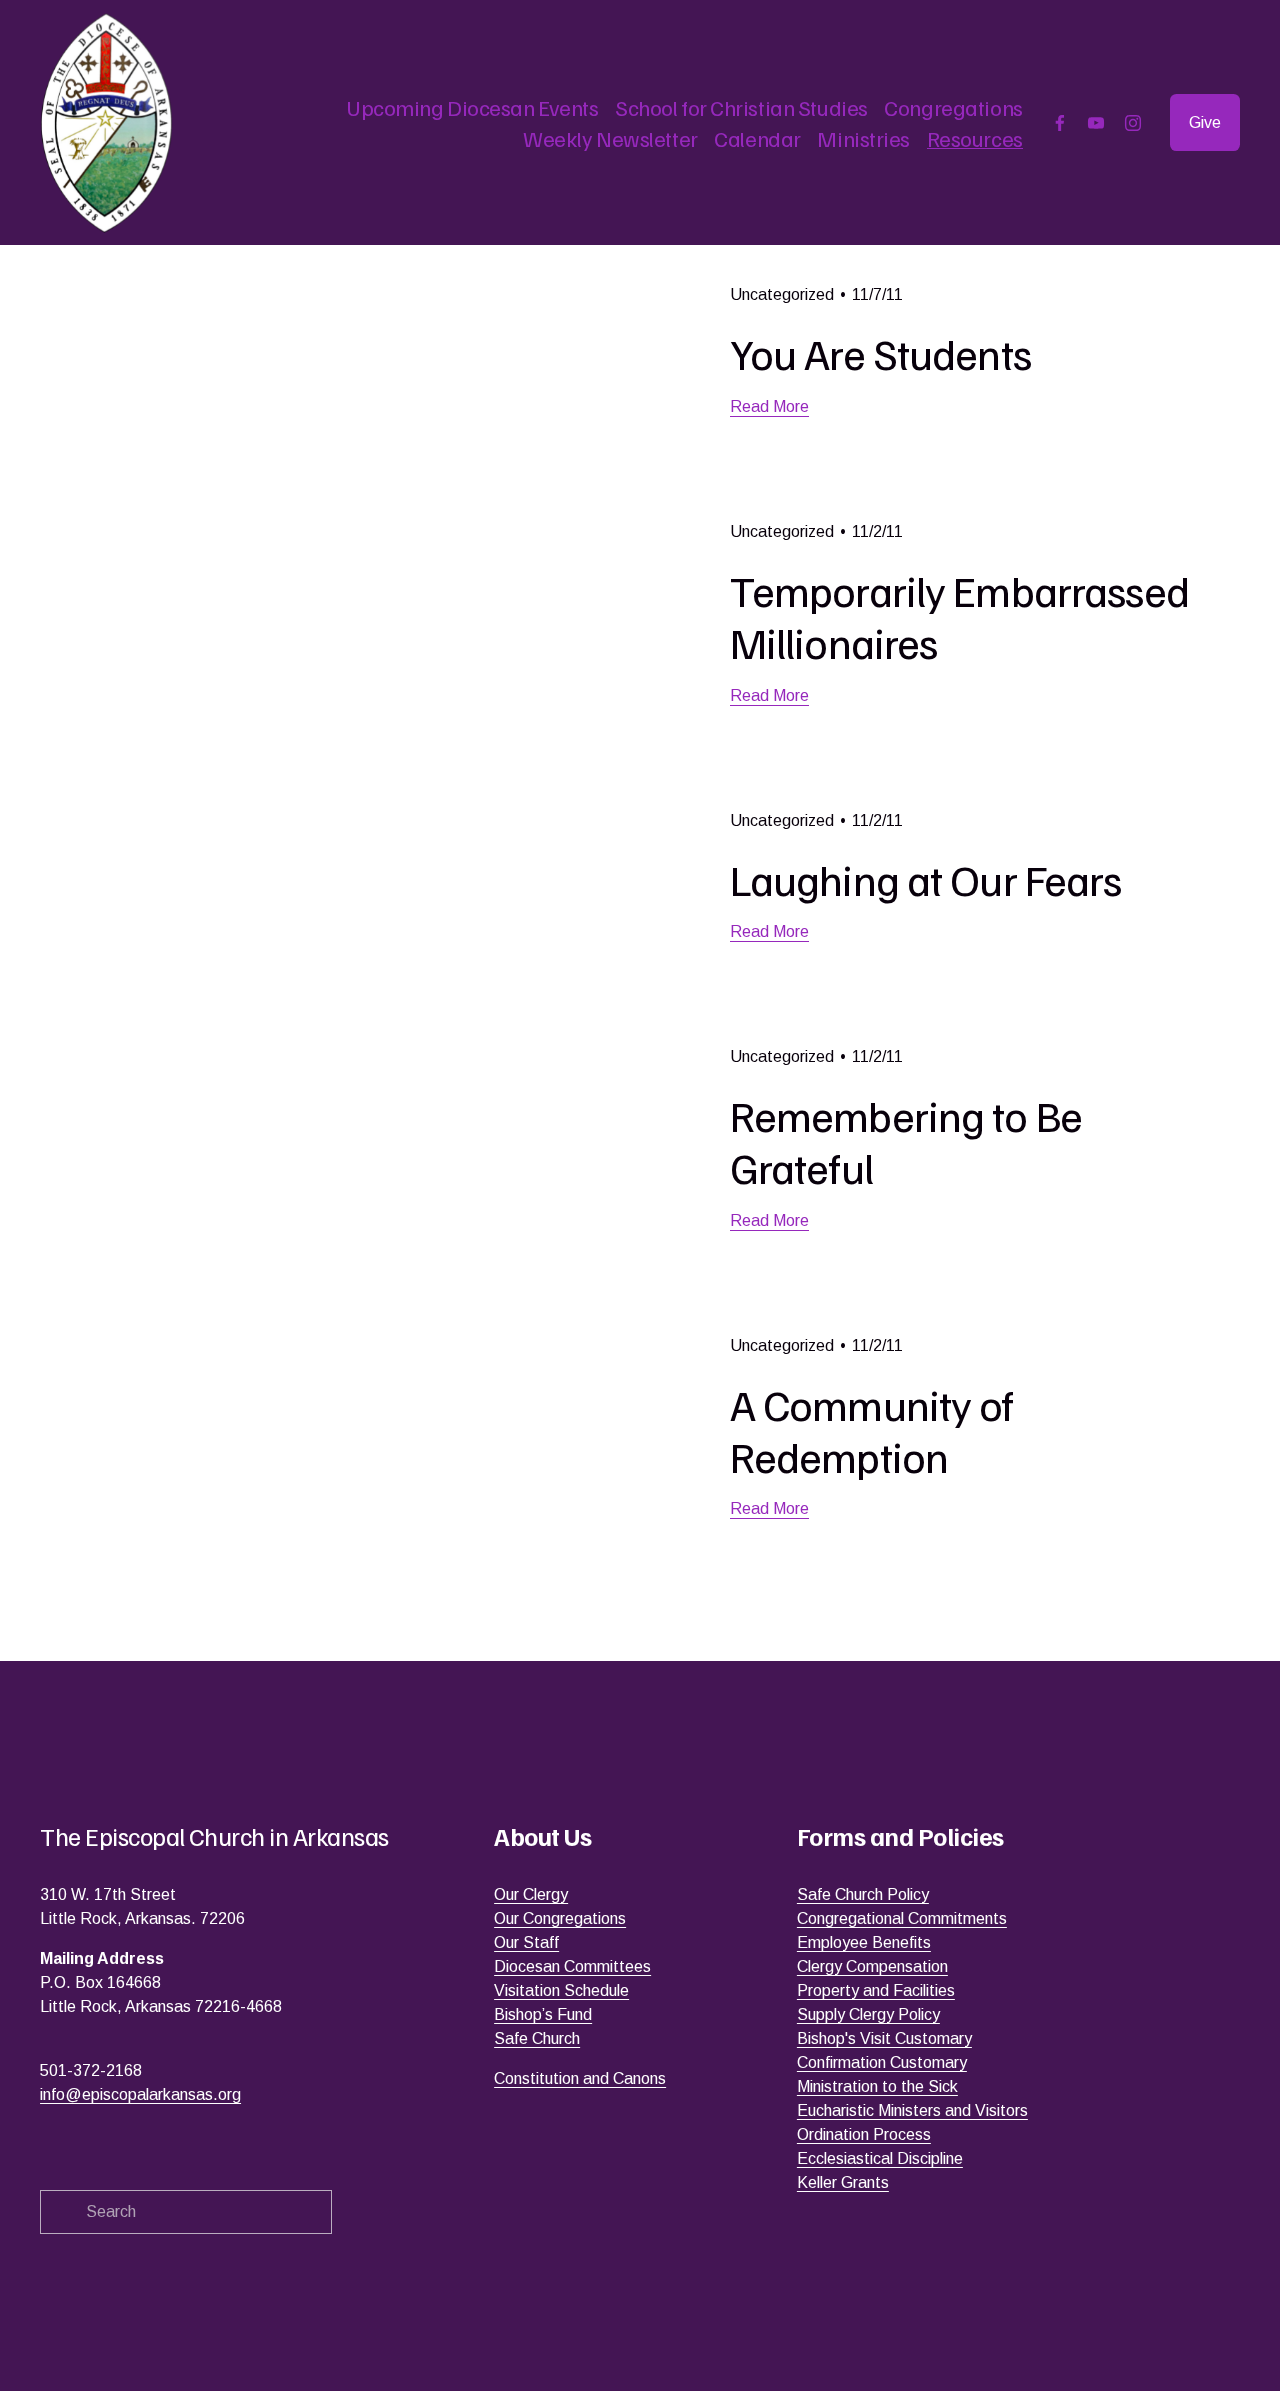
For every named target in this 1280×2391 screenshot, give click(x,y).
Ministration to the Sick (877, 2086)
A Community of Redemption (872, 1429)
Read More (769, 406)
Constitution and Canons (580, 2078)
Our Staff (526, 1942)
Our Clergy (531, 1894)
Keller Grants (843, 2182)
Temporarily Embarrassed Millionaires (959, 615)
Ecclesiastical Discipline (880, 2158)
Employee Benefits (864, 1942)
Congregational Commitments (902, 1918)
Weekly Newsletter (610, 138)
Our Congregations (560, 1918)
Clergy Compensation (872, 1966)
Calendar (757, 138)
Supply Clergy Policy (868, 2014)
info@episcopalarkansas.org (140, 2094)
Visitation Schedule (561, 1990)
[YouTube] (1096, 123)
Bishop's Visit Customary (884, 2038)
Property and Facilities (876, 1990)
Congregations (953, 107)
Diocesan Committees (572, 1966)
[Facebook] (1060, 123)
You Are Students (880, 352)
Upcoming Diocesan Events (472, 107)
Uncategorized (782, 294)
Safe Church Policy (863, 1894)
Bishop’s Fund (543, 2014)
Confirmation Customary (882, 2062)
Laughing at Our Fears (926, 878)
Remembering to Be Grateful (906, 1140)
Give (1205, 122)
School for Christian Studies (741, 107)
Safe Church (537, 2038)
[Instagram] (1133, 123)
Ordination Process (864, 2134)
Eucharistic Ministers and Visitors (912, 2110)
